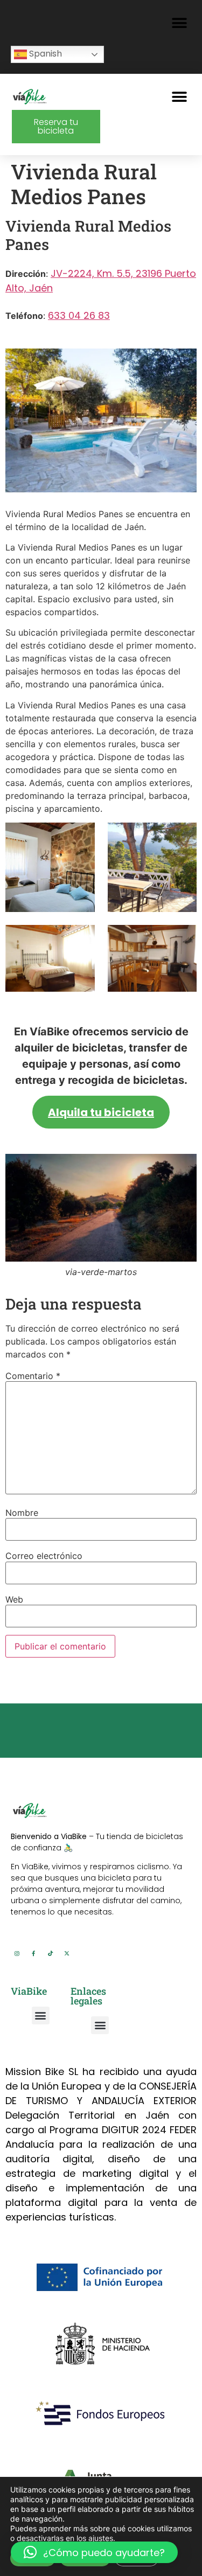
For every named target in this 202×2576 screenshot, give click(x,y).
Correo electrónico (44, 1556)
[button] (179, 23)
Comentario (33, 1376)
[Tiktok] (50, 1953)
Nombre (22, 1513)
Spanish (44, 54)
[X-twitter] (67, 1953)
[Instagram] (17, 1953)
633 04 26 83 (79, 315)
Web (14, 1599)
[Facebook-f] (33, 1953)
